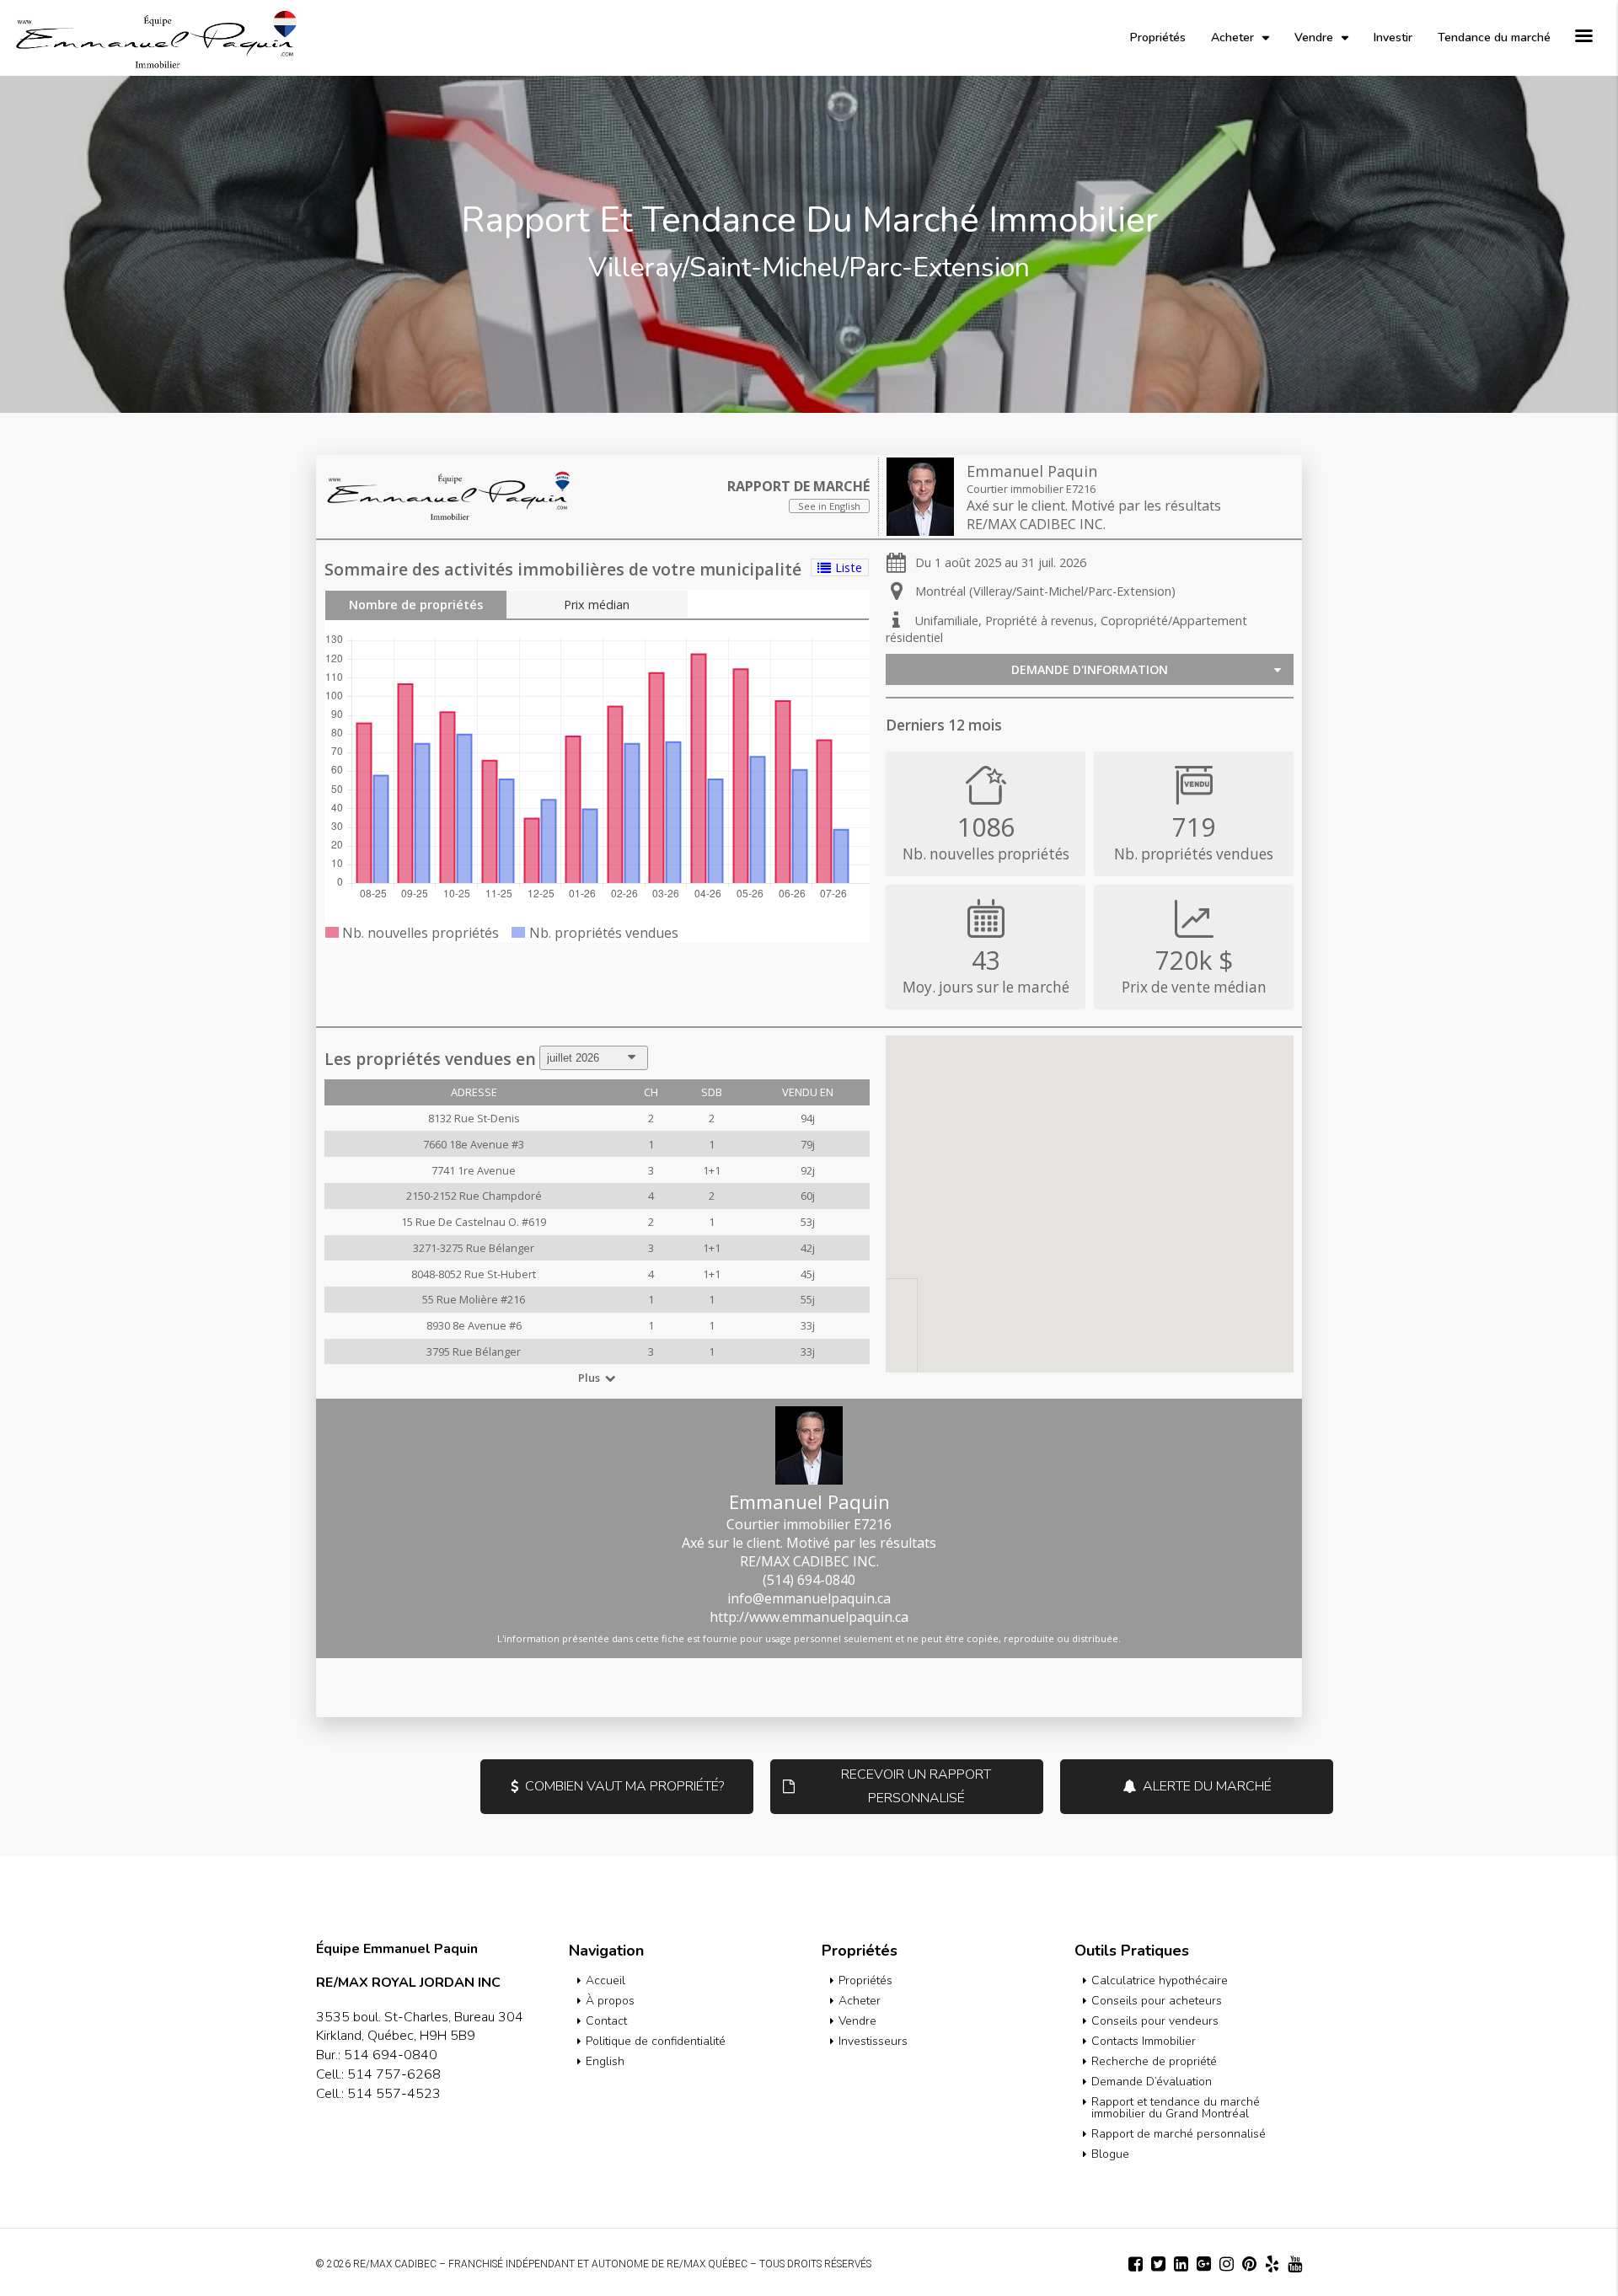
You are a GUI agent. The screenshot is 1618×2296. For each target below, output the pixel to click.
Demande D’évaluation (1152, 2082)
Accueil (605, 1980)
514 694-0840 (391, 2055)
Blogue (1110, 2154)
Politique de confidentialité (656, 2041)
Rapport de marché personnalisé (1179, 2134)
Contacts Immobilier (1144, 2041)
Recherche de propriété (1154, 2061)
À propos (610, 2001)
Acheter (1232, 37)
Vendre (1314, 37)
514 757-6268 (394, 2074)
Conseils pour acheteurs (1157, 2001)
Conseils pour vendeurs (1155, 2021)
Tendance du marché (1494, 37)
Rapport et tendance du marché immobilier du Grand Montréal (1176, 2108)
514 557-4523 (394, 2094)
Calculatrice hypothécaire (1160, 1980)
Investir (1393, 37)
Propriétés (1158, 37)
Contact (606, 2021)
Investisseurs (873, 2041)
